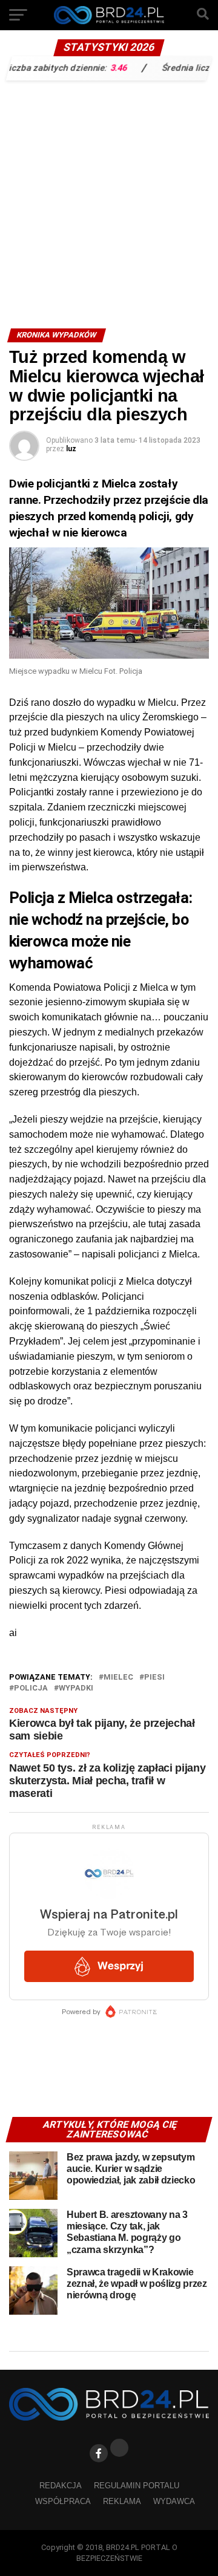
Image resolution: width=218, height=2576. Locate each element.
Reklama (122, 2501)
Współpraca (63, 2501)
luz (71, 449)
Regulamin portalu (137, 2486)
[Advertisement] (109, 201)
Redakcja (61, 2486)
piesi (154, 1678)
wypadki (76, 1688)
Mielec (118, 1678)
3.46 (101, 67)
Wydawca (174, 2501)
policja (31, 1688)
